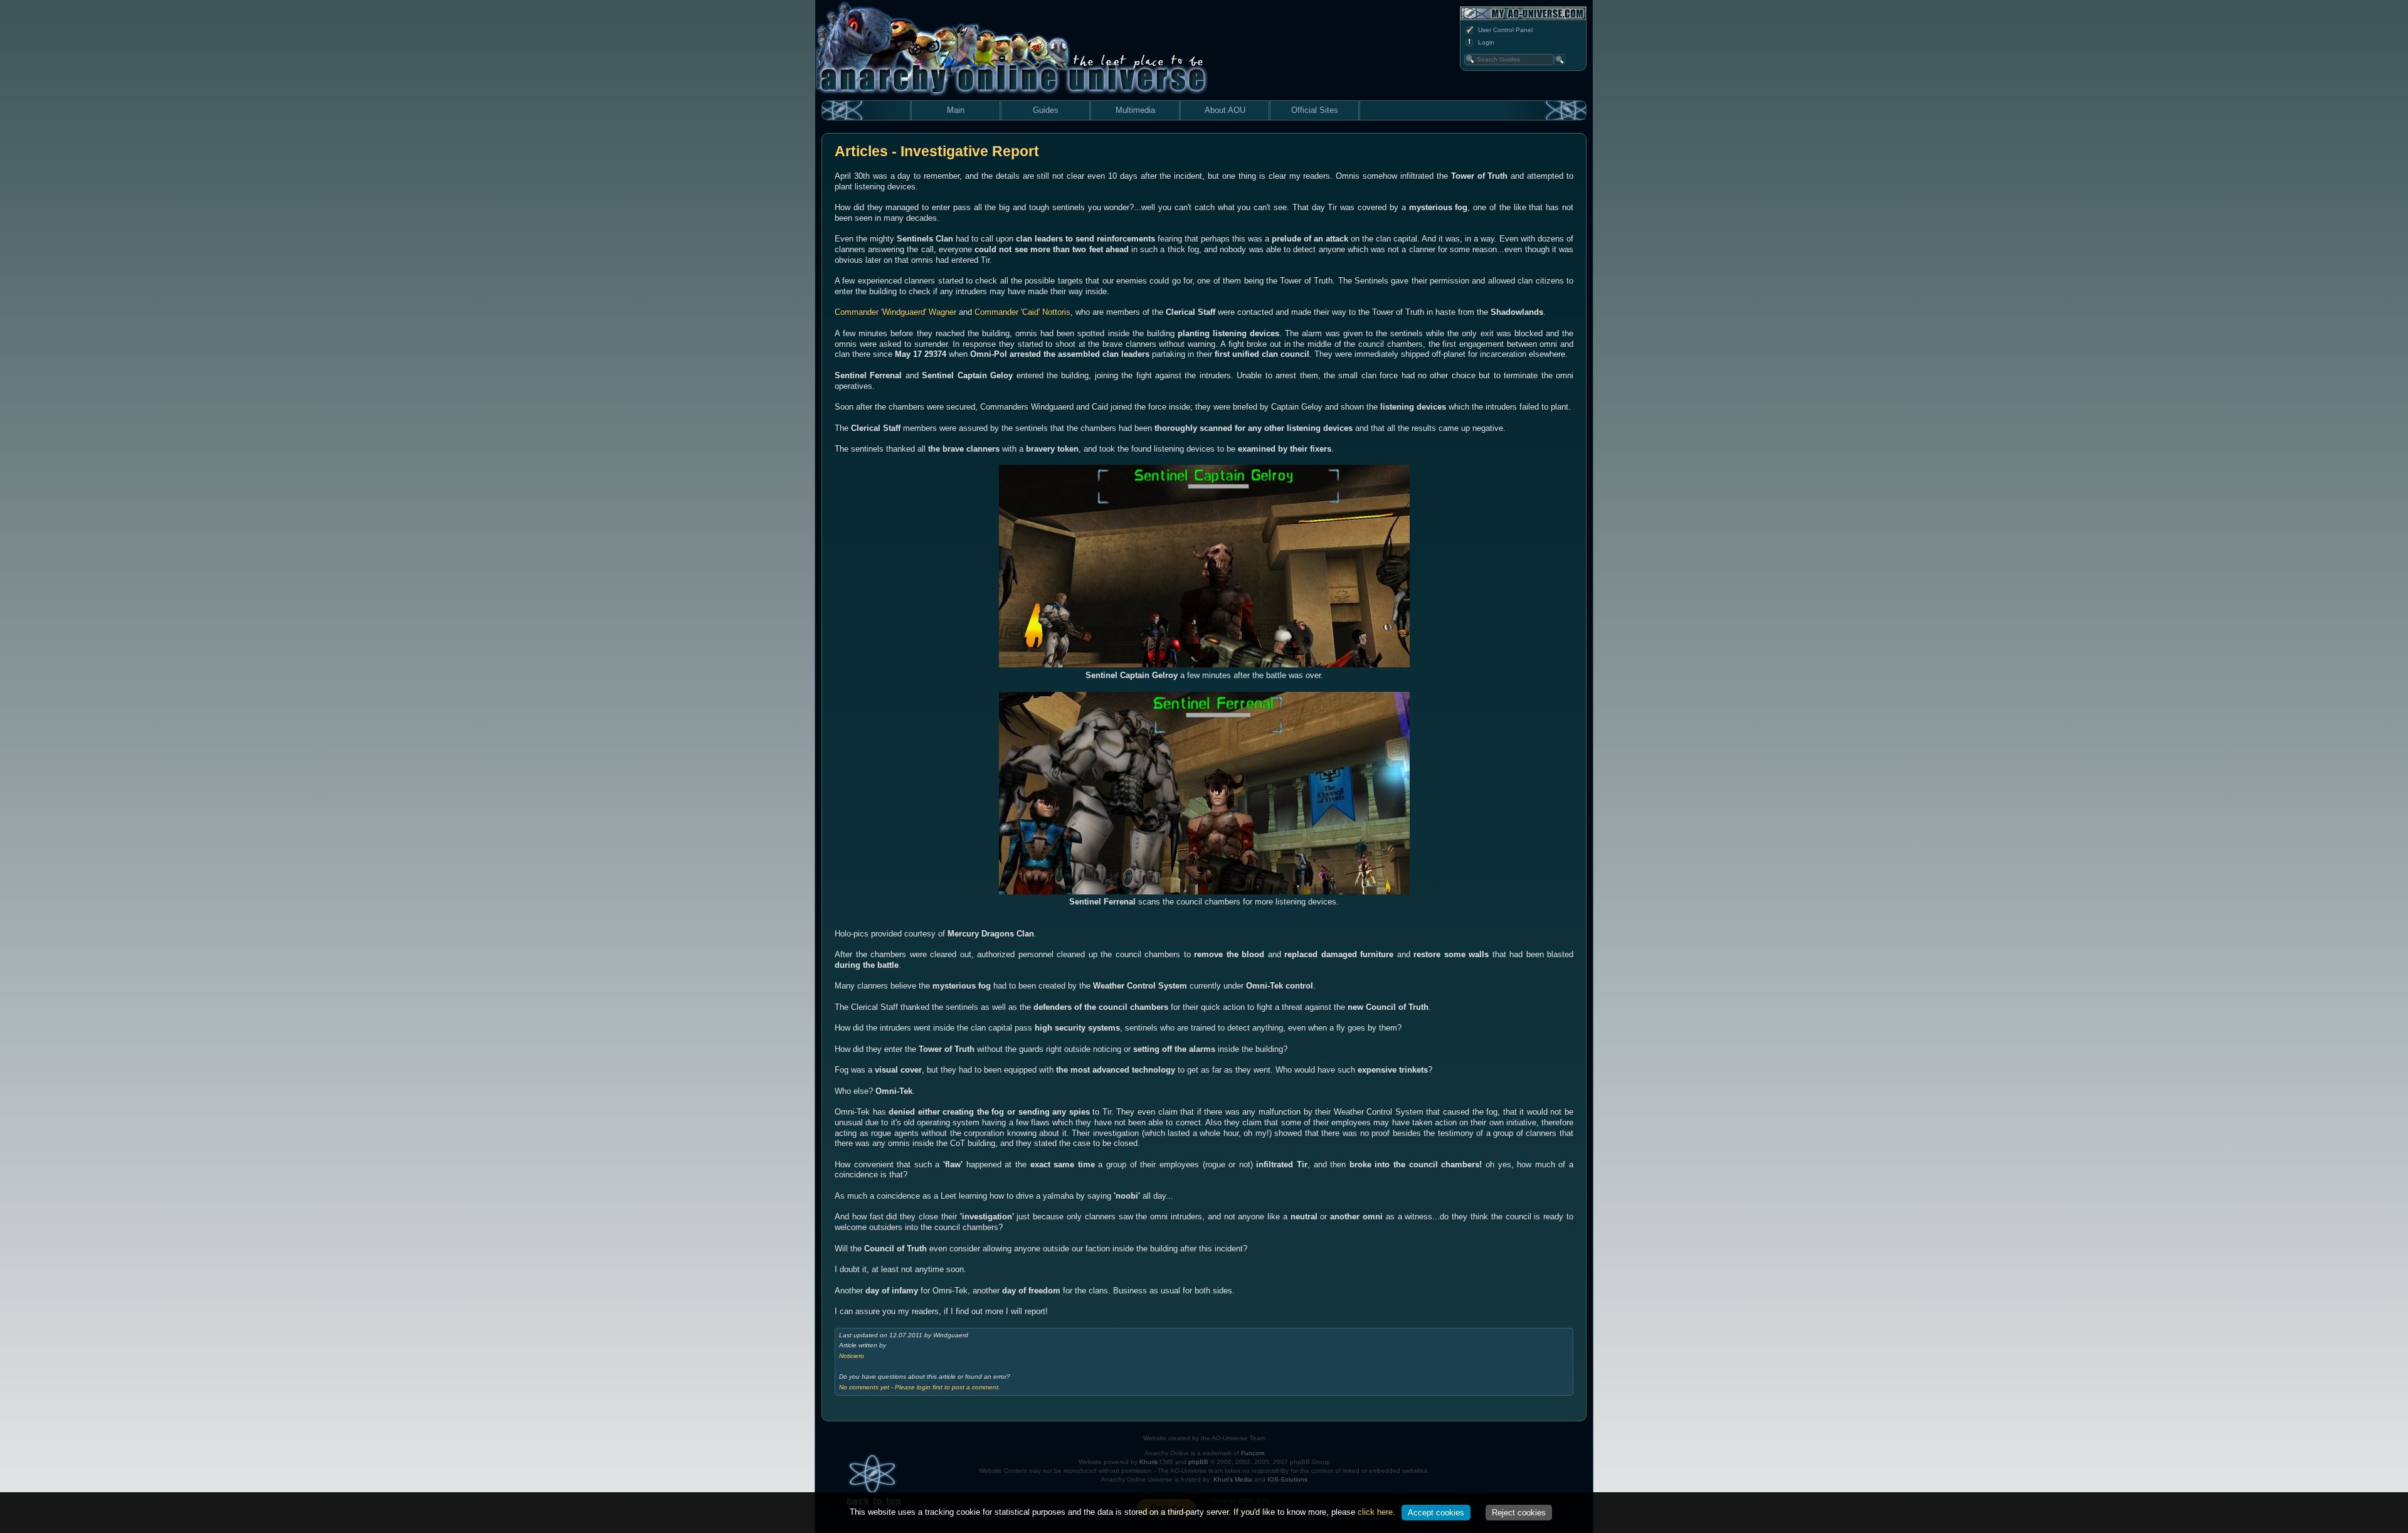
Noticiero (852, 1356)
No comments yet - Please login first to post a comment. (920, 1387)
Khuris (1149, 1462)
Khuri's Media (1233, 1479)
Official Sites (1315, 110)
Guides (1046, 110)
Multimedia (1135, 110)
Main (956, 110)
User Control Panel (1505, 30)
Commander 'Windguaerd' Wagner (895, 312)
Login (1486, 42)
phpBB (1198, 1462)
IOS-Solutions (1287, 1479)
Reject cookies (1519, 1513)
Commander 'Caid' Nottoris (1022, 312)
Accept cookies (1436, 1513)
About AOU (1225, 110)
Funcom (1253, 1453)
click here (1375, 1512)
